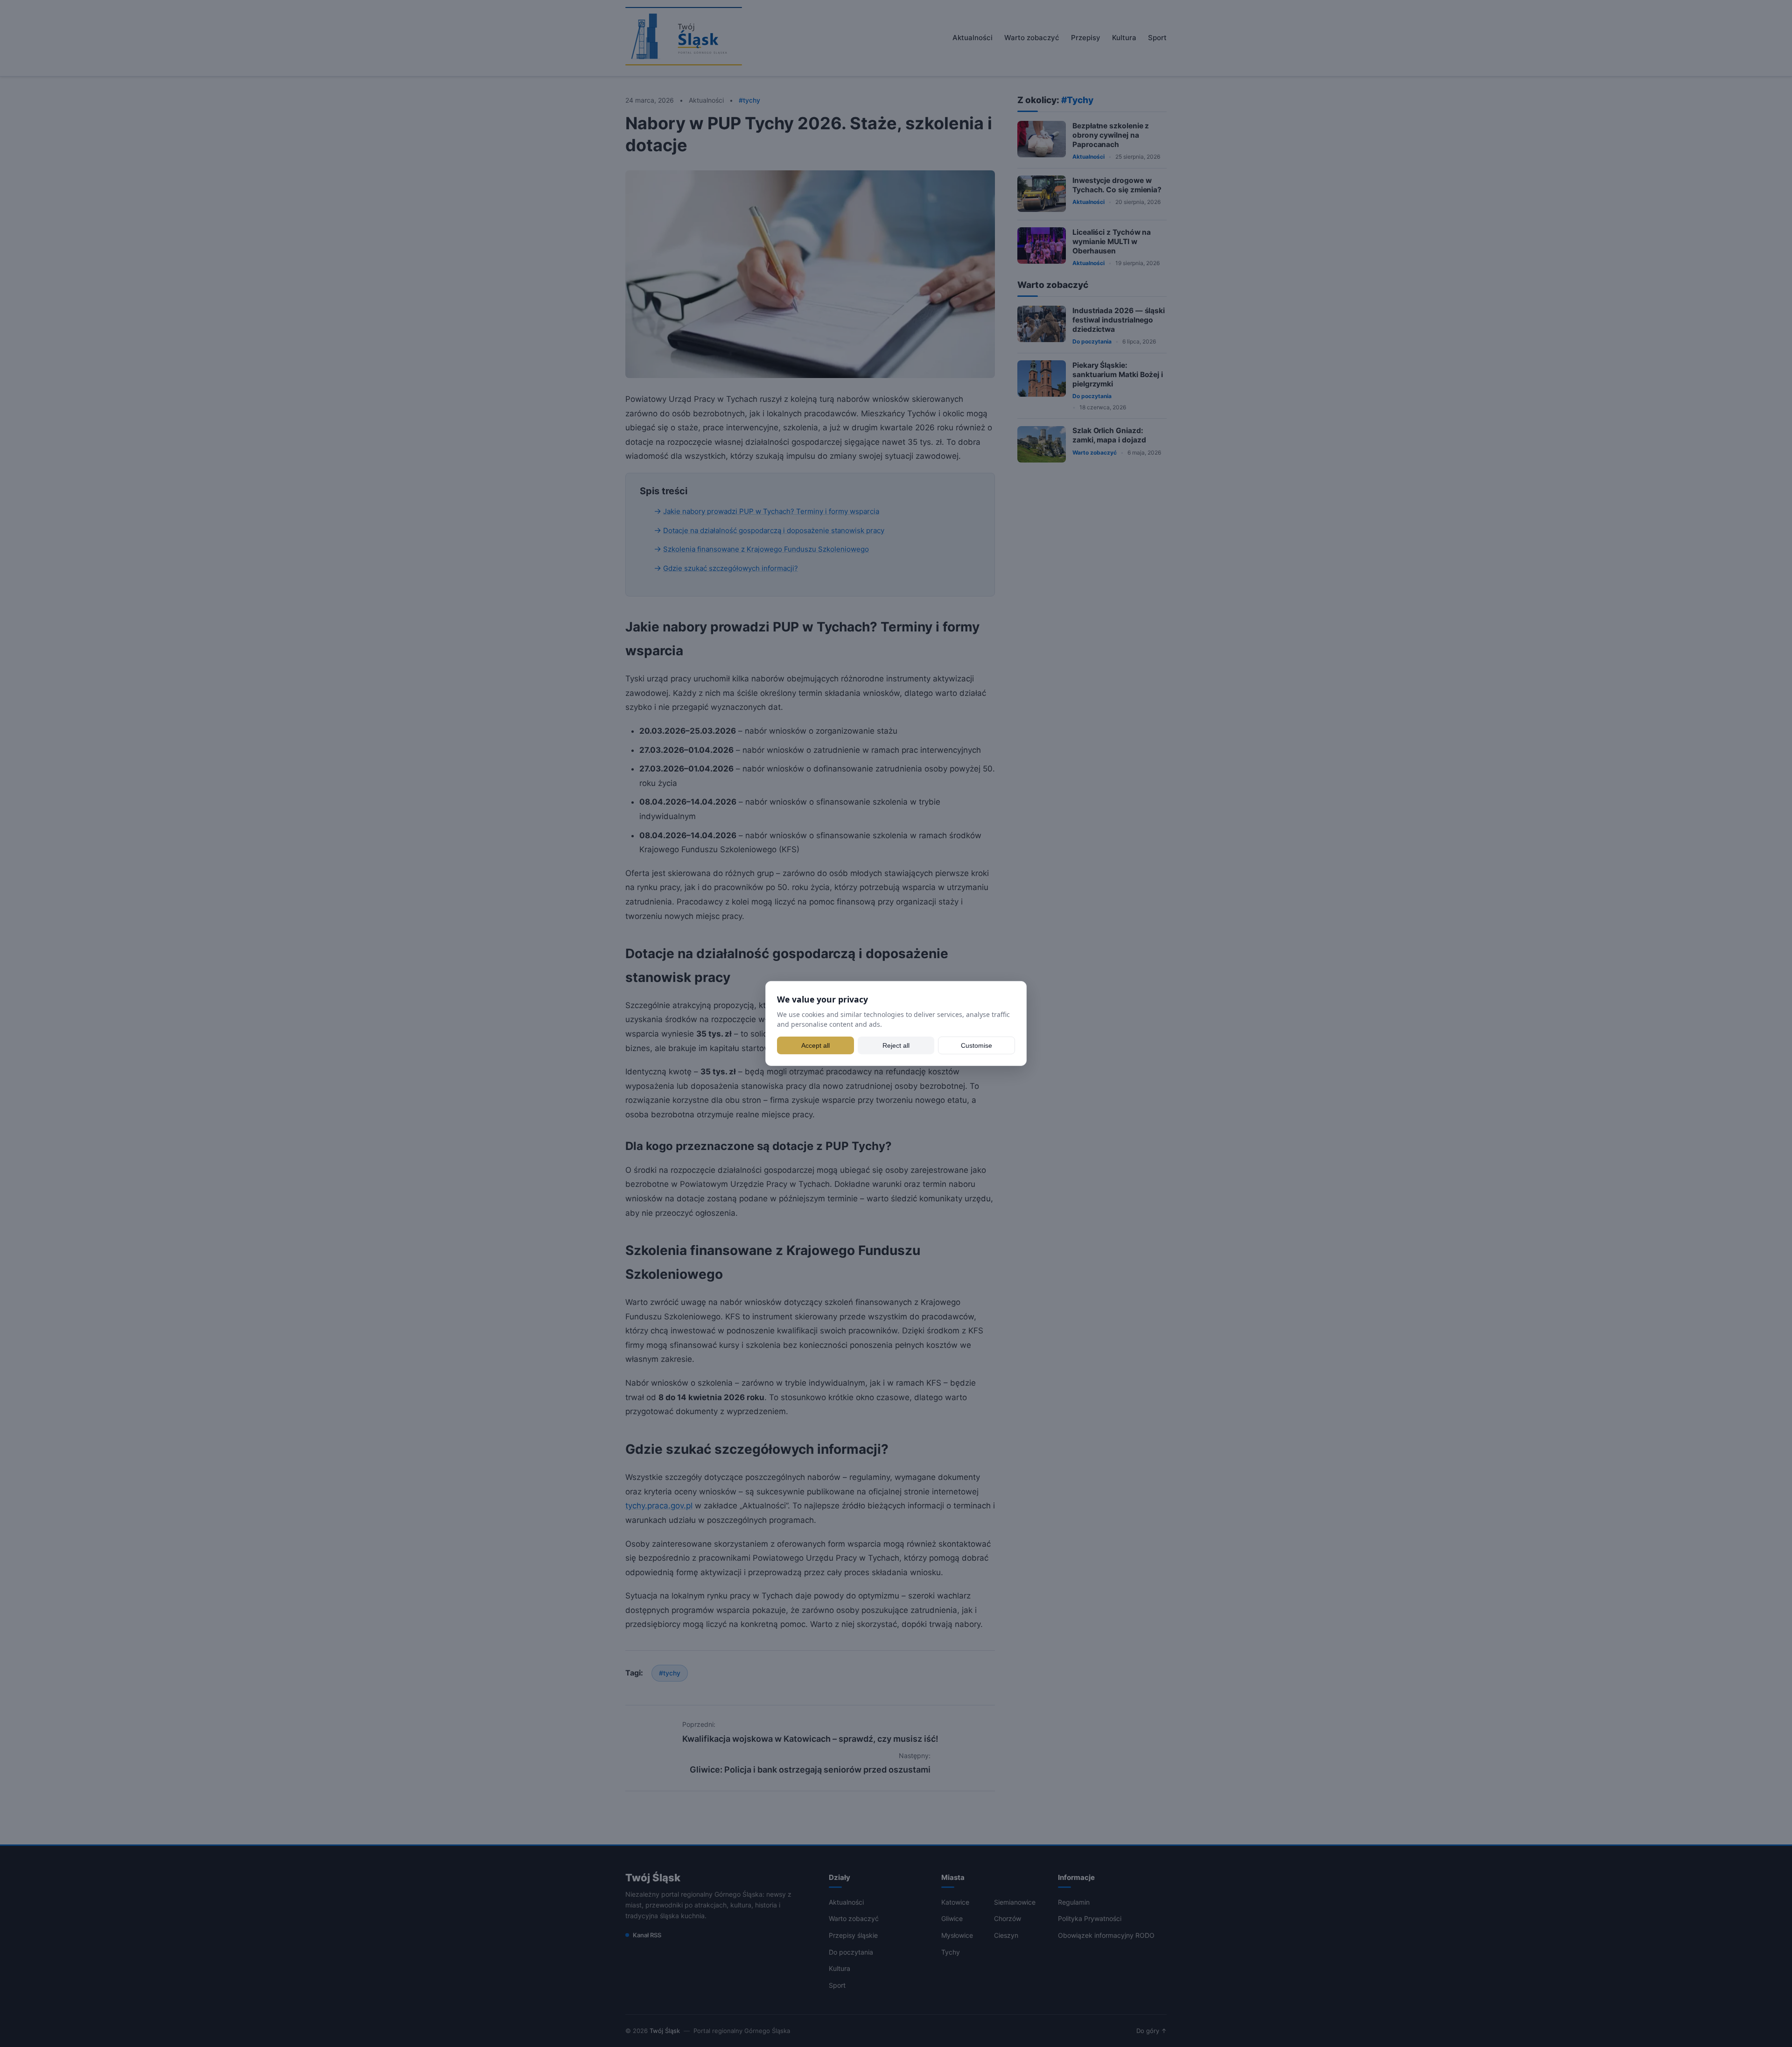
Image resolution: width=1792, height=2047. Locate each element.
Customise (976, 1045)
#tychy (670, 1673)
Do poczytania (1092, 341)
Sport (1157, 38)
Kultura (1124, 38)
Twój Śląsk (653, 1878)
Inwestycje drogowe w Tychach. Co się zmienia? (1117, 185)
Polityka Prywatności (1090, 1918)
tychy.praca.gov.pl (659, 1506)
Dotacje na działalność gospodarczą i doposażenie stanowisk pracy (774, 530)
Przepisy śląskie (853, 1935)
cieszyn (1006, 1935)
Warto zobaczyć (1032, 38)
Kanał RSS (647, 1935)
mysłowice (957, 1935)
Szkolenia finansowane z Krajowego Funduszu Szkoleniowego (766, 549)
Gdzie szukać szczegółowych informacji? (731, 568)
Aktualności (973, 38)
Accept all (815, 1045)
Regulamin (1074, 1902)
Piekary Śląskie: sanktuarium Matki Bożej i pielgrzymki (1118, 374)
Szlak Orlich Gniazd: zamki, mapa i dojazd (1109, 435)
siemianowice (1015, 1902)
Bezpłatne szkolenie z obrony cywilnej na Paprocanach (1111, 135)
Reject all (896, 1045)
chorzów (1008, 1918)
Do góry (1151, 2031)
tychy (951, 1952)
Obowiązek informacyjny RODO (1106, 1935)
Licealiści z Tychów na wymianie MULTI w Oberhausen (1112, 241)
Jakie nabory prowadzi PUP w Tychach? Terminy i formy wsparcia (771, 511)
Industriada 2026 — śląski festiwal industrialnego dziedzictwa (1119, 319)
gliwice (952, 1918)
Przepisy (1086, 38)
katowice (955, 1902)
